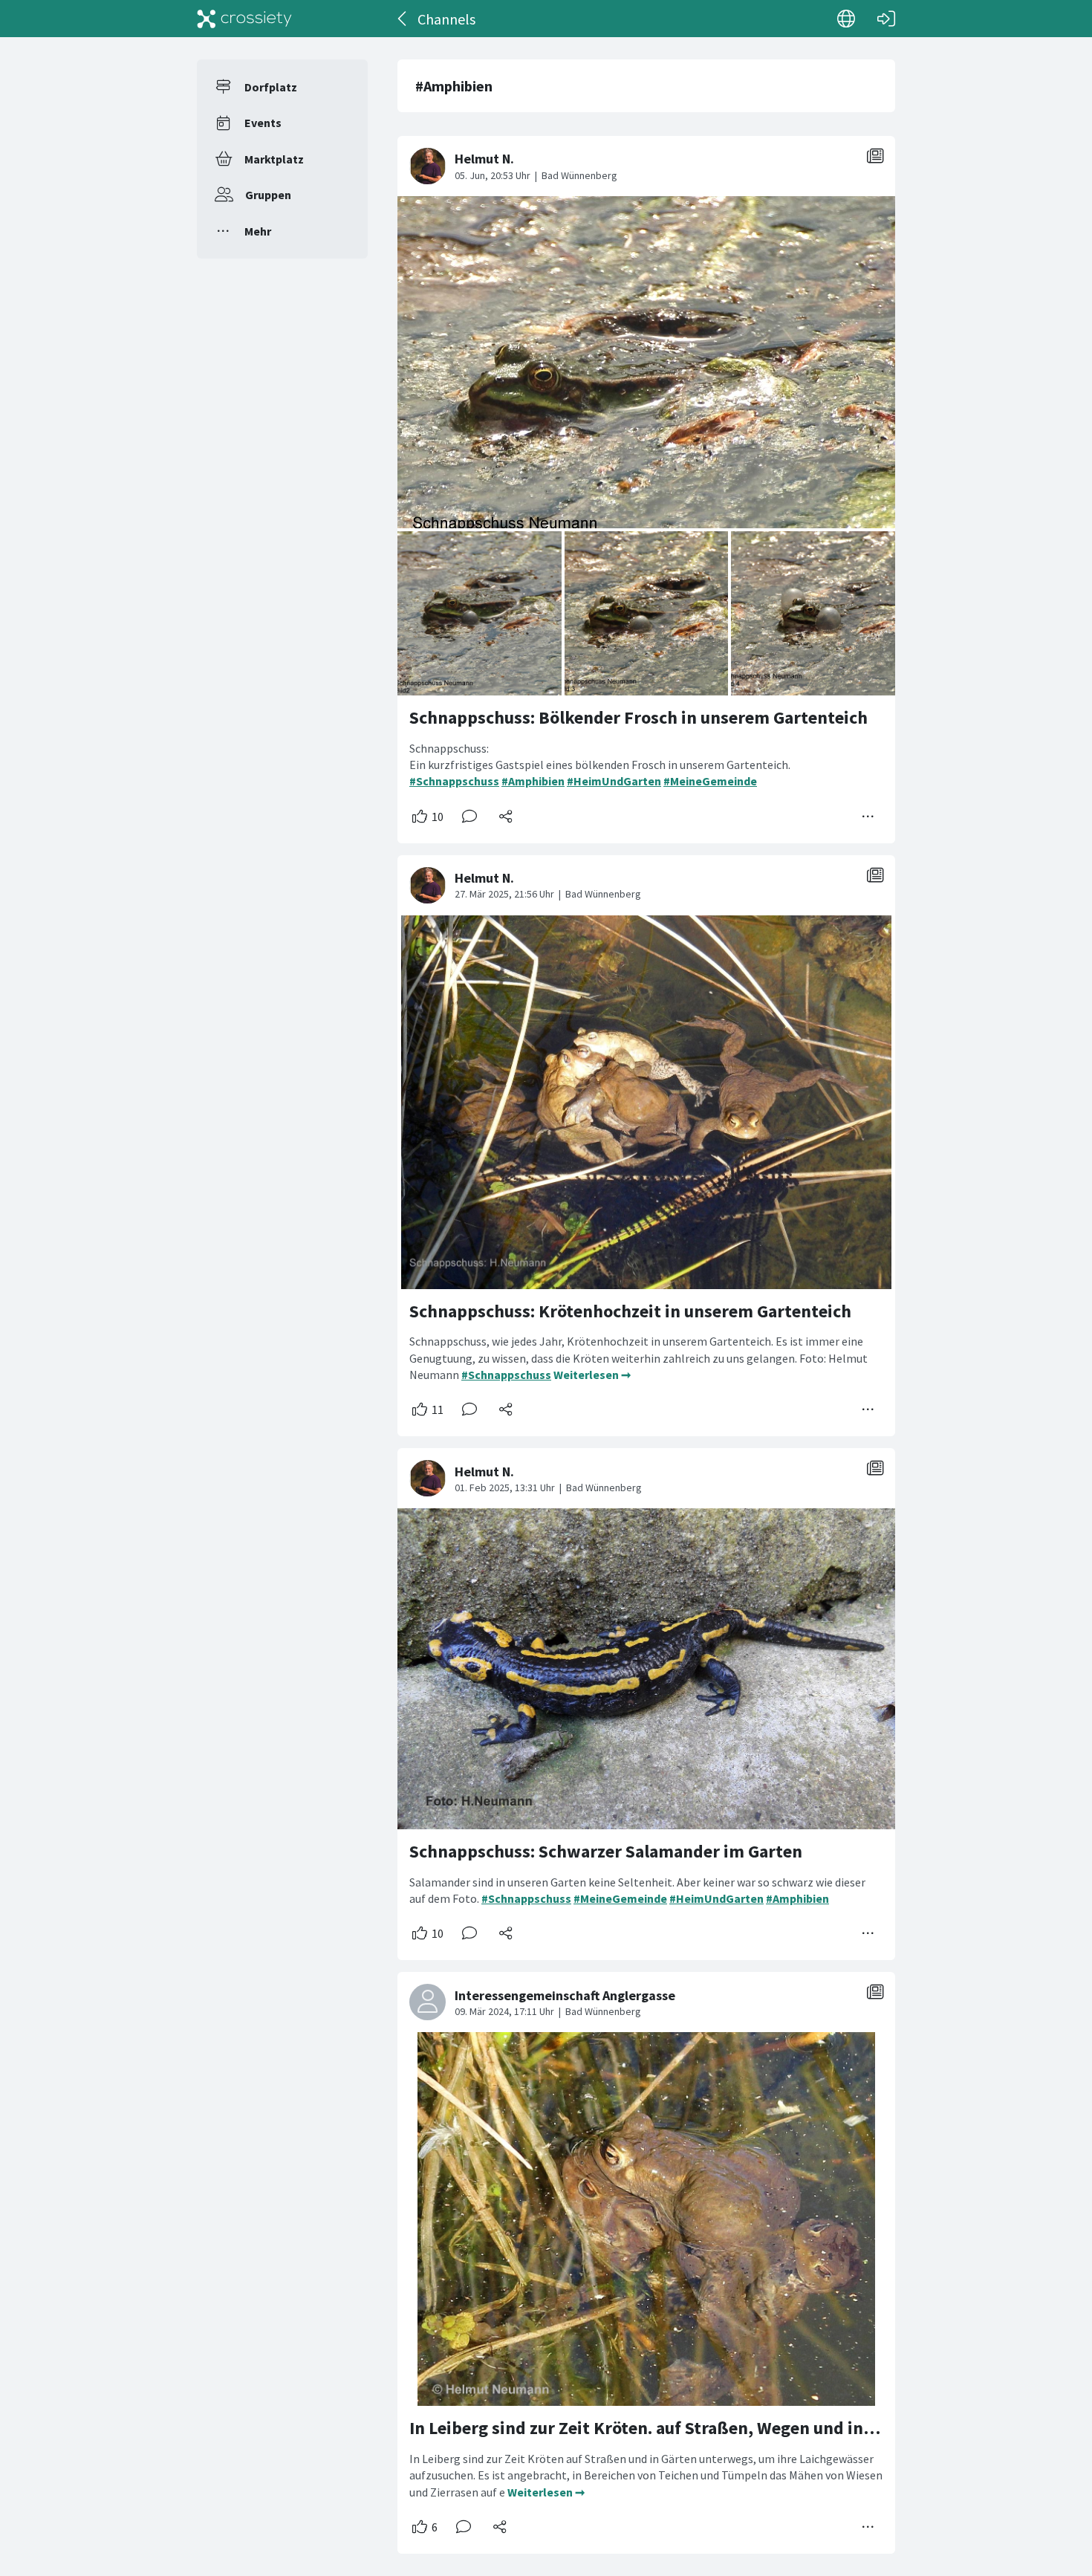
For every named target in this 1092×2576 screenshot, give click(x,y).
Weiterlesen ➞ (592, 1375)
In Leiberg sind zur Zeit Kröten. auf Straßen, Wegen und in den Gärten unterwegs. (728, 2428)
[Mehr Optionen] (868, 817)
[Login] (886, 19)
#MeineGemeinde (710, 781)
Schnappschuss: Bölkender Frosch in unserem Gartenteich (638, 717)
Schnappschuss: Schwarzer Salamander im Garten (606, 1851)
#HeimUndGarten (614, 781)
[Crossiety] (244, 19)
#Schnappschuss (454, 781)
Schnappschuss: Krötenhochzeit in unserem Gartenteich (630, 1311)
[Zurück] (403, 19)
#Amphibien (533, 781)
